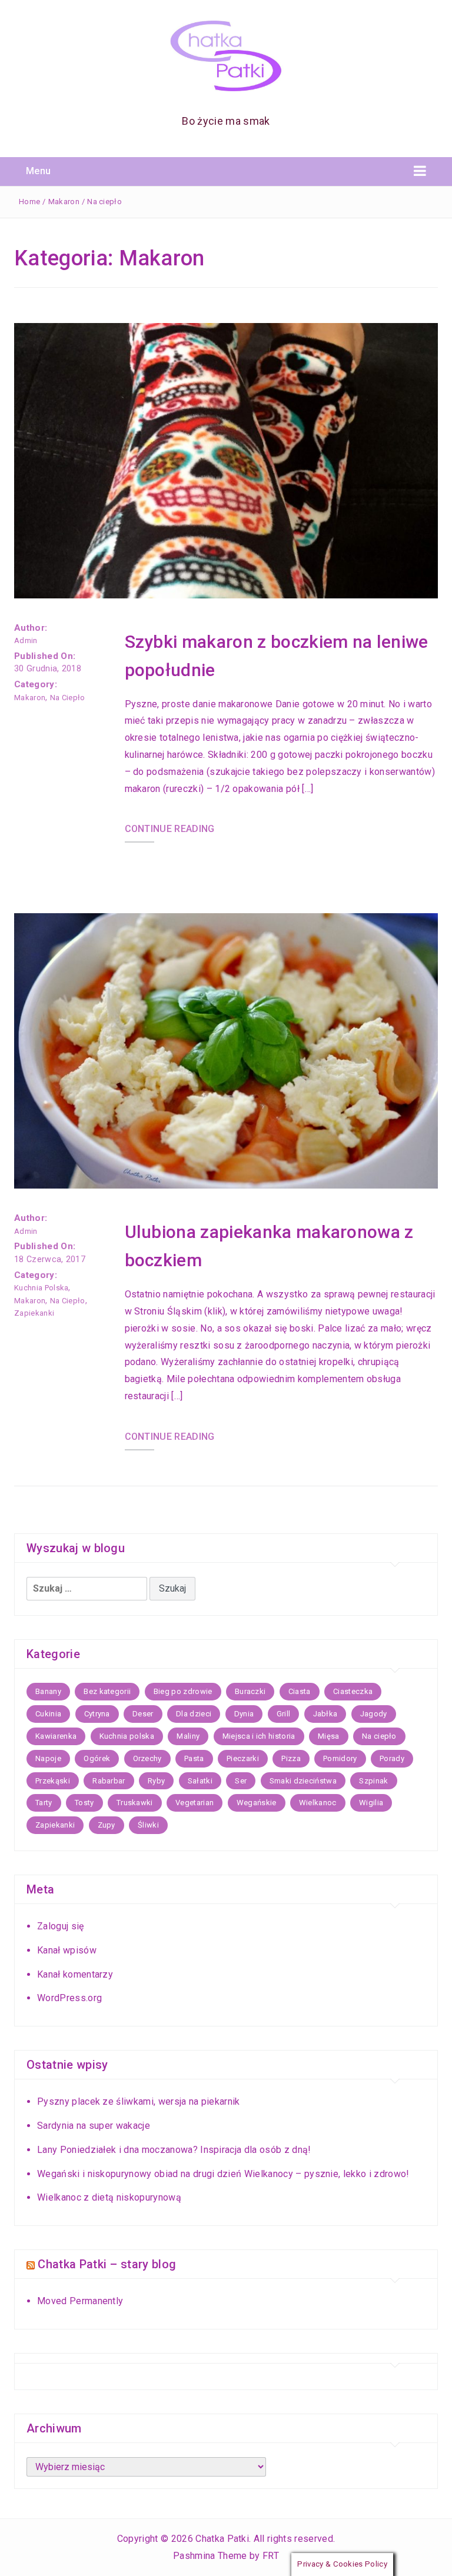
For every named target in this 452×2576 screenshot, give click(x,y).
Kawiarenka (56, 1736)
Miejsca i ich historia (259, 1736)
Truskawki (135, 1803)
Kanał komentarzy (75, 1974)
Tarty (44, 1803)
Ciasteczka (353, 1691)
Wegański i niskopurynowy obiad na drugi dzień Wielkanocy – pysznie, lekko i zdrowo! (223, 2174)
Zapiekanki (34, 1313)
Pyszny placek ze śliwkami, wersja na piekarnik (139, 2101)
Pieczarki (243, 1758)
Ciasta (300, 1691)
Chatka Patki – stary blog (107, 2264)
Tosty (84, 1803)
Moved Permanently (80, 2301)
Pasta (194, 1758)
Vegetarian (195, 1803)
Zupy (107, 1825)
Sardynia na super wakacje (94, 2126)
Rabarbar (109, 1781)
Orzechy (147, 1758)
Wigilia (371, 1803)
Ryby (156, 1781)
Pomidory (340, 1758)
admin (26, 640)
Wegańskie (257, 1803)
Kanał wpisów (67, 1950)
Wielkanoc (318, 1803)
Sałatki (200, 1781)
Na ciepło (104, 202)
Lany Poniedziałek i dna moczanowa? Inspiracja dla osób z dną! (174, 2150)
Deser (143, 1714)
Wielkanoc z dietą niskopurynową (109, 2197)
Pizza (291, 1758)
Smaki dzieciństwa (303, 1781)
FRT (271, 2556)
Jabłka (325, 1714)
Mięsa (329, 1736)
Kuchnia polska (41, 1288)
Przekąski (53, 1781)
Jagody (374, 1714)
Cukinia (48, 1714)
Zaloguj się (61, 1926)
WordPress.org (69, 1998)
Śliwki (148, 1825)
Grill (284, 1714)
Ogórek (97, 1758)
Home (29, 202)
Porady (392, 1758)
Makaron (64, 202)
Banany (48, 1691)
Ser (241, 1781)
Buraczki (250, 1691)
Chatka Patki (222, 2539)
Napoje (48, 1758)
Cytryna (97, 1714)
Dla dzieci (194, 1714)
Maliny (188, 1736)
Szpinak (373, 1781)
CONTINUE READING (170, 829)
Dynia (244, 1714)
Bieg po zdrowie (183, 1691)
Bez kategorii (107, 1691)
